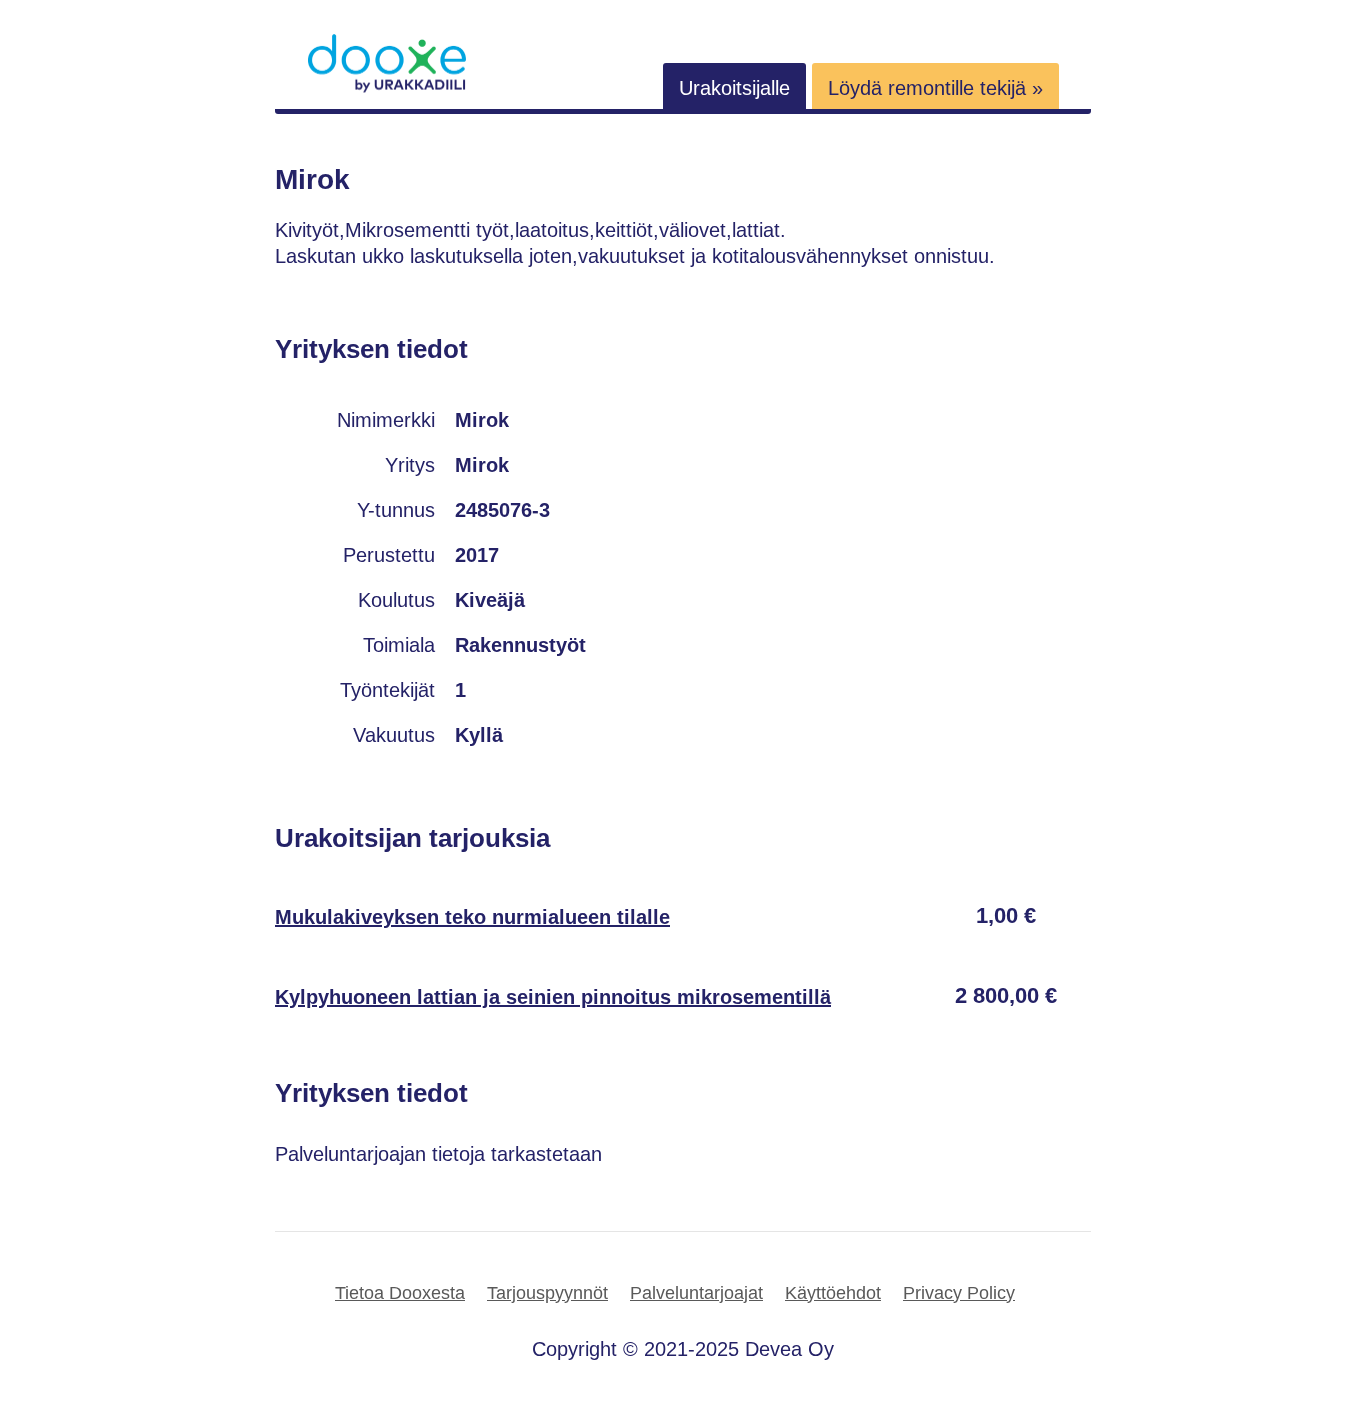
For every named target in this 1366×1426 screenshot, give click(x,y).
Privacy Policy (959, 1293)
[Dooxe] (387, 88)
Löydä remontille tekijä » (935, 88)
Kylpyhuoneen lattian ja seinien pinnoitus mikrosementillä (553, 997)
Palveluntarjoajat (696, 1293)
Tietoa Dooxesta (400, 1293)
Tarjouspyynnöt (547, 1293)
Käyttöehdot (833, 1293)
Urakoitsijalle (734, 88)
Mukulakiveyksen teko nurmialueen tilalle (472, 917)
